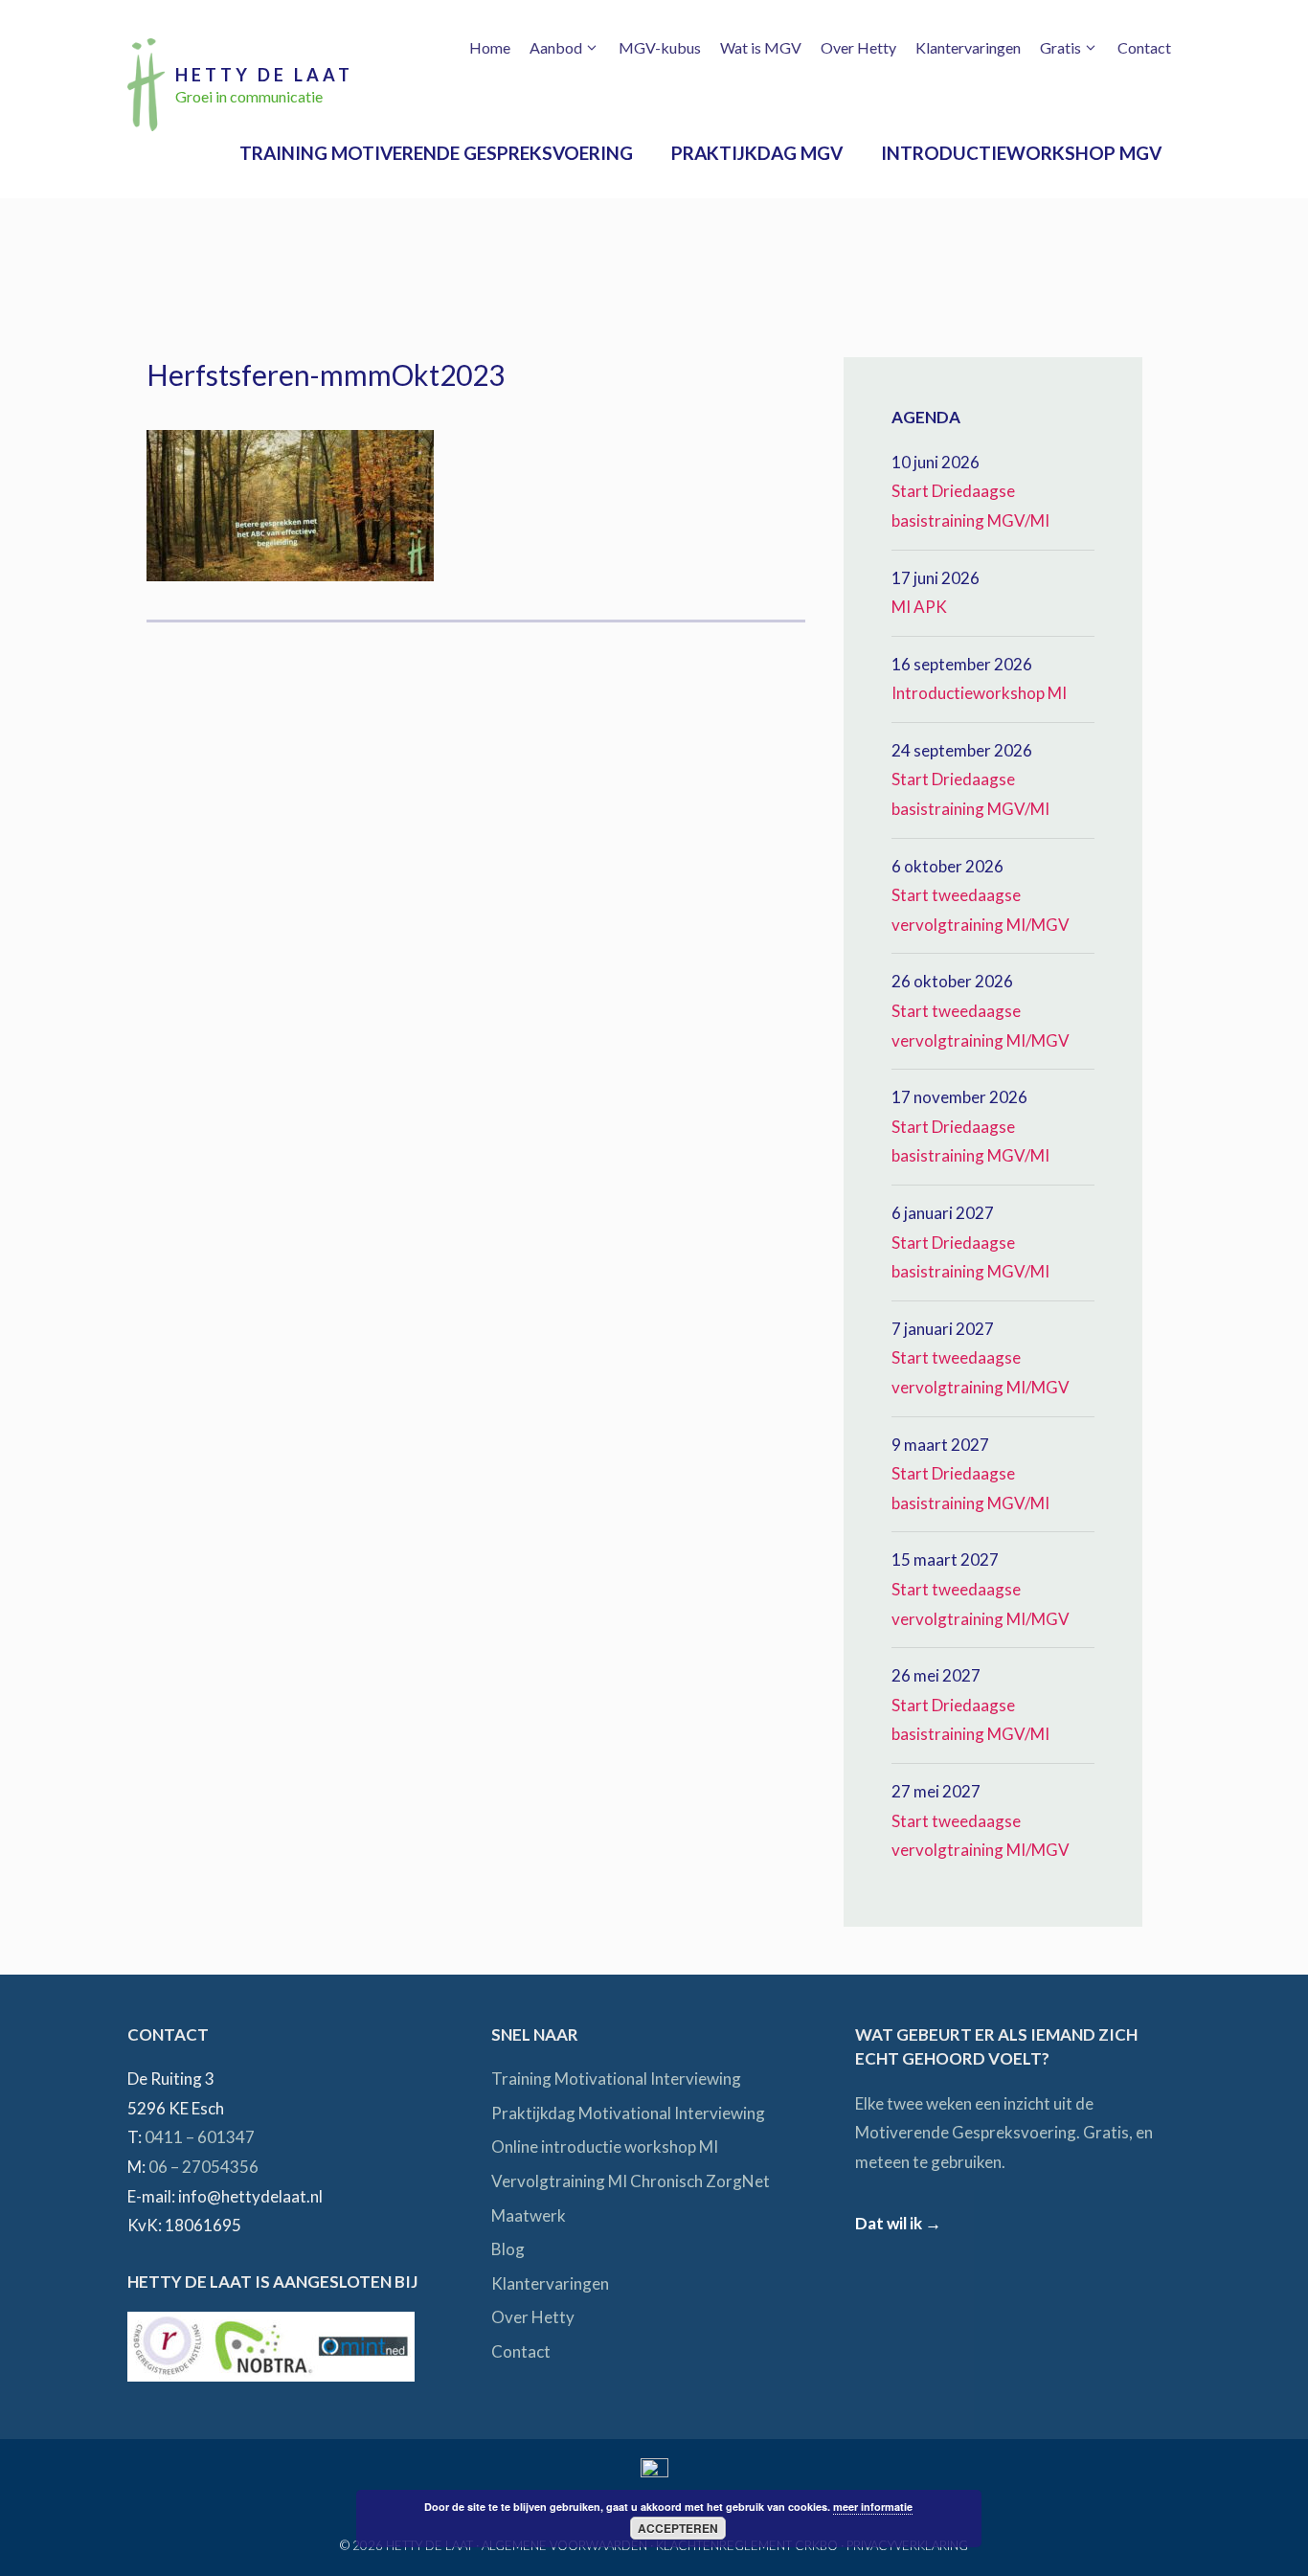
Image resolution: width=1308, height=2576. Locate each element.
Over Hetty (858, 47)
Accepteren (678, 2528)
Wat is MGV (761, 47)
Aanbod (556, 47)
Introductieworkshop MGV (1021, 153)
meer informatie (873, 2507)
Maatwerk (529, 2215)
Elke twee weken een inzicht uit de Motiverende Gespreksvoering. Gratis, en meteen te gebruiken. (1004, 2133)
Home (490, 47)
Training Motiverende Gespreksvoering (436, 153)
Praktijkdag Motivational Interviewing (628, 2113)
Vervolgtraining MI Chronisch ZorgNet (631, 2181)
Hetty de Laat (264, 75)
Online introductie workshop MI (605, 2147)
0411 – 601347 (200, 2137)
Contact (1144, 47)
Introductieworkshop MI (979, 693)
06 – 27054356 (203, 2167)
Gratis (1060, 47)
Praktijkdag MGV (757, 153)
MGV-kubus (660, 47)
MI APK (919, 607)
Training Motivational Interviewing (616, 2079)
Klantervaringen (968, 47)
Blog (508, 2249)
